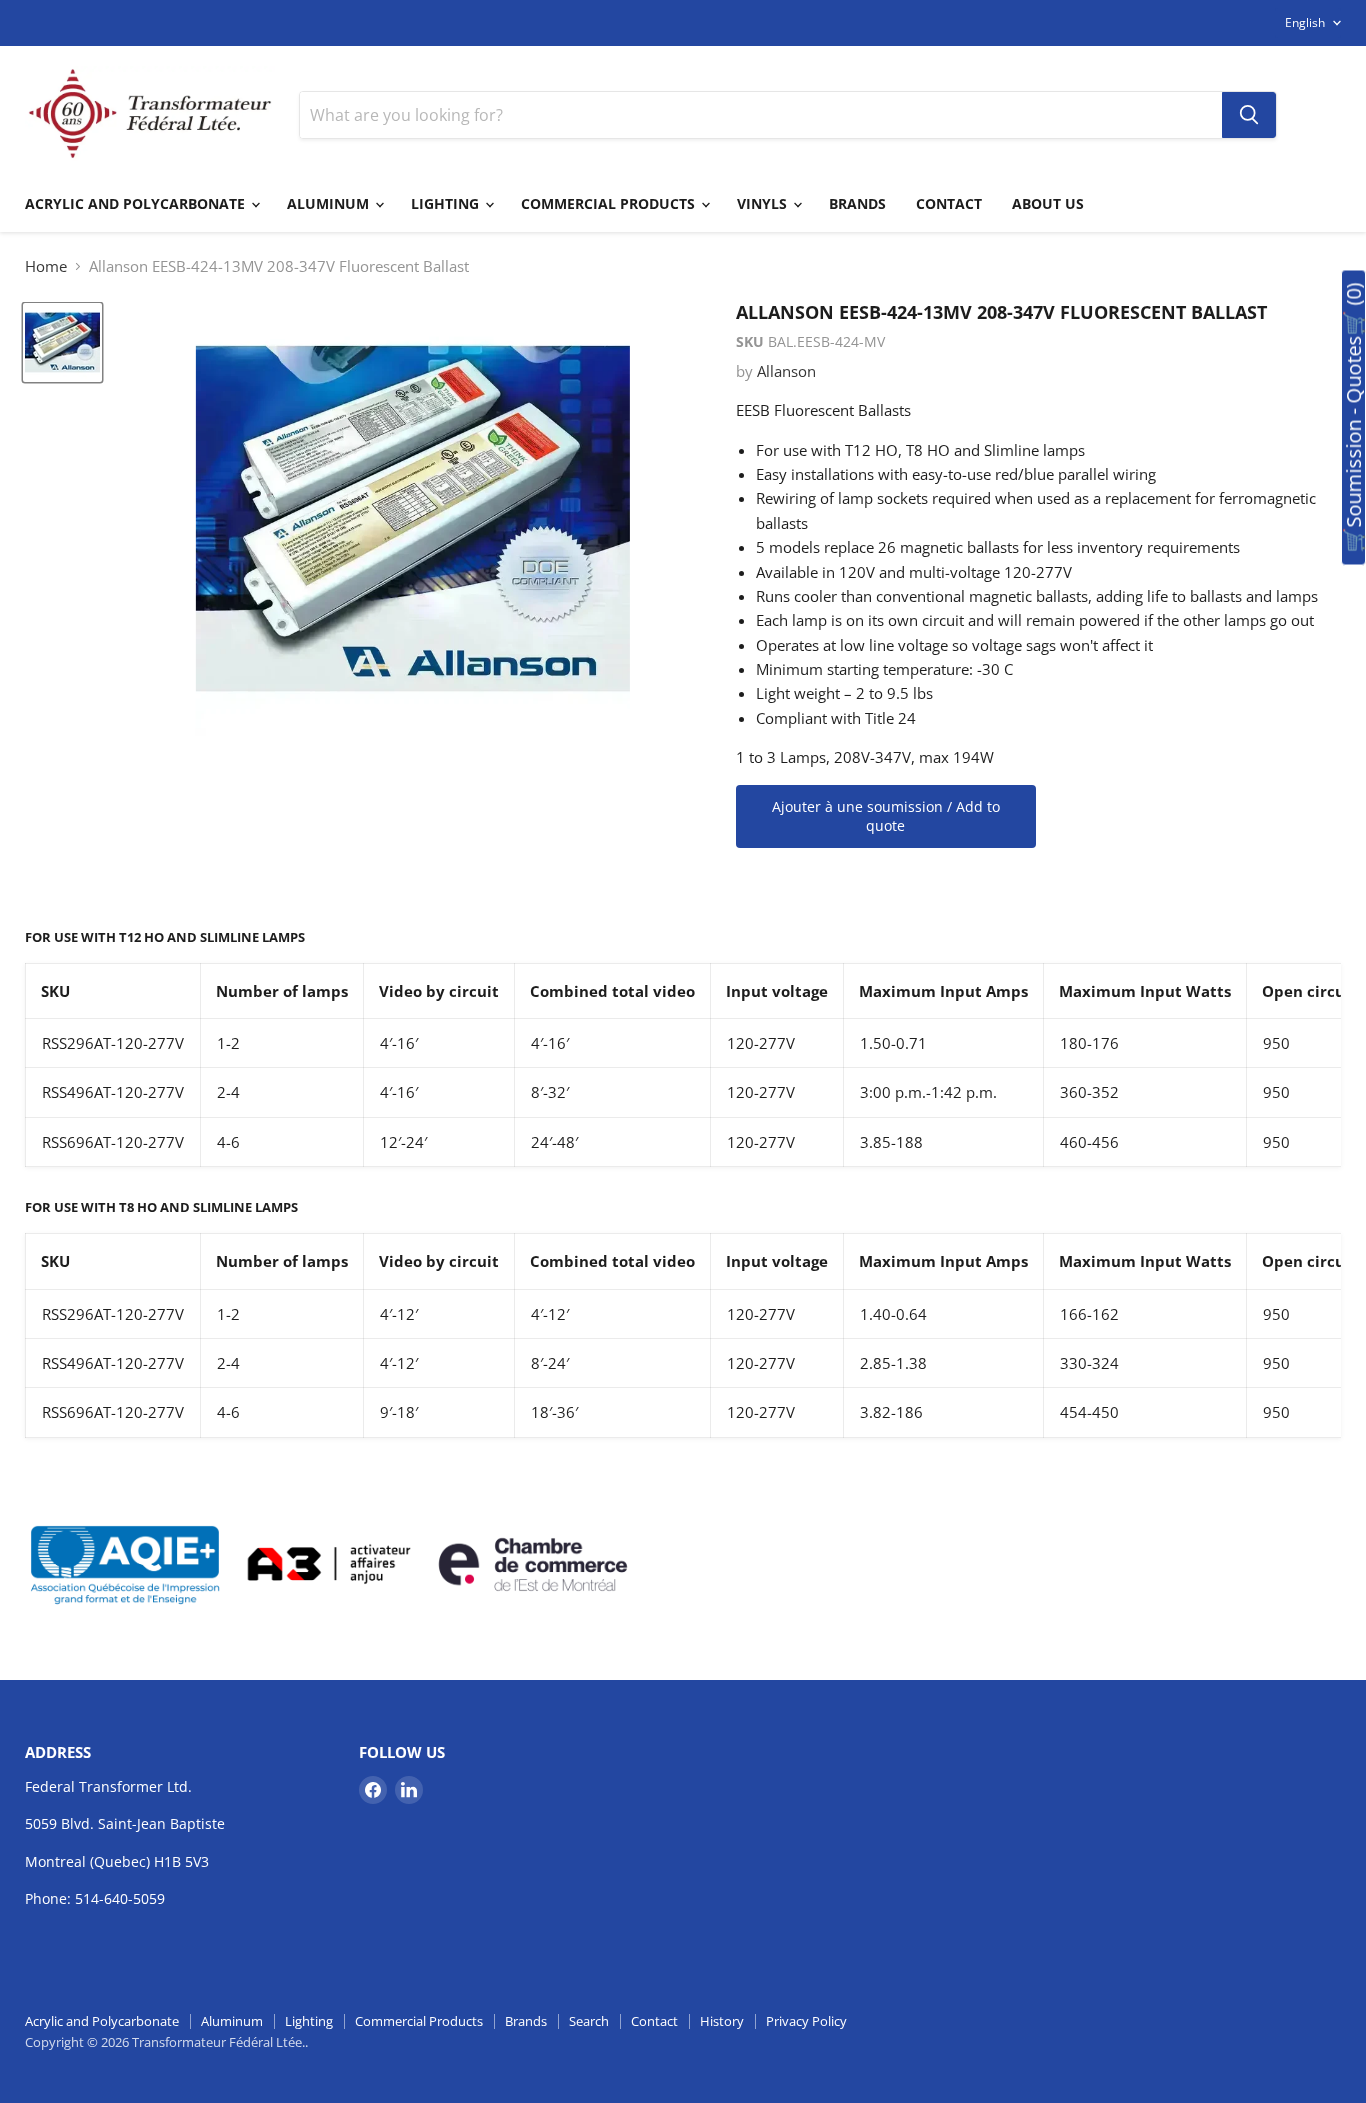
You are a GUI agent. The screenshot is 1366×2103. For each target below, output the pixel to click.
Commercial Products (610, 203)
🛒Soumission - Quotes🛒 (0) (1353, 418)
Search (589, 2021)
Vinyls (764, 203)
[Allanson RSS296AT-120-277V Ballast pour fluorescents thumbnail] (62, 342)
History (722, 2021)
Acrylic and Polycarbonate (137, 203)
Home (46, 266)
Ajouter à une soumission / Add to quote (886, 816)
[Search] (1249, 115)
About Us (1048, 203)
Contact (949, 203)
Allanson (786, 371)
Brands (857, 203)
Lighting (447, 203)
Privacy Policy (806, 2021)
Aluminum (330, 203)
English (1305, 22)
